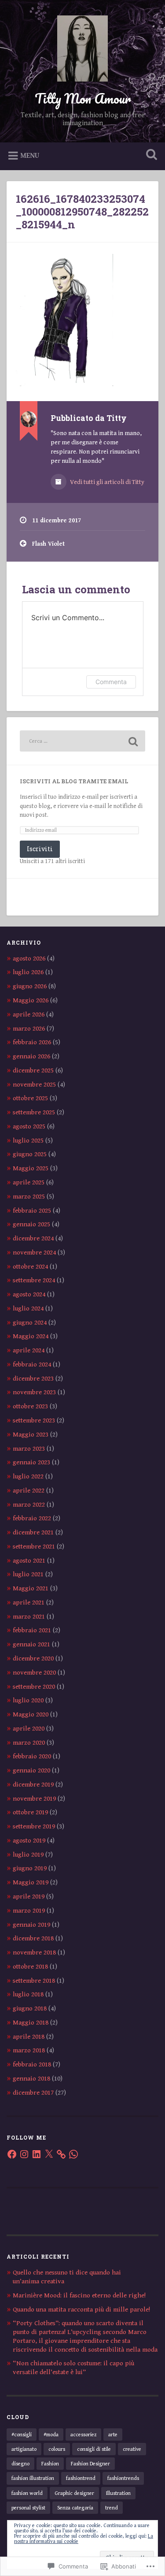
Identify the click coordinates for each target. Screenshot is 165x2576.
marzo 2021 (29, 1617)
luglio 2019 (28, 1855)
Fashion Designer (90, 2464)
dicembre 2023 (33, 1379)
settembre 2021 (34, 1547)
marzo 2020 (29, 1743)
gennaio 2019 (31, 1925)
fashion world (27, 2493)
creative (132, 2449)
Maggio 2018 (31, 2023)
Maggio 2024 (31, 1336)
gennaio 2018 (31, 2079)
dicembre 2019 (33, 1785)
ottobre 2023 (30, 1406)
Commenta (111, 682)
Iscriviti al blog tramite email (74, 781)
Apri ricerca (150, 155)
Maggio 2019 (31, 1882)
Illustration (118, 2493)
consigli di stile (94, 2449)
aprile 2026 (29, 1014)
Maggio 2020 (31, 1714)
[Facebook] (12, 2154)
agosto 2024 (29, 1294)
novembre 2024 (34, 1253)
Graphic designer (74, 2493)
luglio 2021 (28, 1574)
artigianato (24, 2449)
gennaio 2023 (31, 1462)
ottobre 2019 (30, 1812)
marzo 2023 (29, 1449)
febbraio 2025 (32, 1211)
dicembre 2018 (33, 1938)
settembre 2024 (34, 1280)
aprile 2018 (29, 2037)
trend (112, 2508)
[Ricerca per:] (82, 741)
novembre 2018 (34, 1952)
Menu (30, 156)
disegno (20, 2464)
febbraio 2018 (32, 2064)
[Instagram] (24, 2154)
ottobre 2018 (30, 1967)
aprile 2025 (29, 1182)
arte (113, 2435)
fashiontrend (81, 2478)
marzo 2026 (29, 1029)
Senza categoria (75, 2508)
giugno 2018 (30, 2008)
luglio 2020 (28, 1700)
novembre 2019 (34, 1799)
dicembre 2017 (33, 2093)
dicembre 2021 (33, 1532)
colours (57, 2449)
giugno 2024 (30, 1323)
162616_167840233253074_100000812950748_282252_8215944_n (82, 212)
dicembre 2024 (33, 1238)
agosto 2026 (29, 959)
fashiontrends (123, 2478)
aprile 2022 (29, 1491)
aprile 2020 (29, 1729)
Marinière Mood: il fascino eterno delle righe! (79, 2295)
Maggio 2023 (31, 1435)
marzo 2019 (29, 1911)
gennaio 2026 (31, 1056)
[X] (49, 2154)
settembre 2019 (34, 1826)
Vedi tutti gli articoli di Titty (106, 482)
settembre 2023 (34, 1420)
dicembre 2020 (33, 1658)
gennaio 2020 (31, 1770)
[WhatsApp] (73, 2154)
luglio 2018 (28, 1994)
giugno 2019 (30, 1868)
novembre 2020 (34, 1673)
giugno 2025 (30, 1154)
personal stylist (28, 2508)
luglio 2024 (28, 1308)
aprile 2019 (29, 1897)
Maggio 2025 (31, 1168)
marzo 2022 (29, 1505)
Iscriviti (40, 849)
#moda (51, 2435)
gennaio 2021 (31, 1644)
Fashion (50, 2464)
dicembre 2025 (33, 1070)
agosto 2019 (29, 1841)
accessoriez (83, 2435)
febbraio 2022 (32, 1518)
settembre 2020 (34, 1687)
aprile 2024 (29, 1350)
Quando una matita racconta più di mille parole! (81, 2310)
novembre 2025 (34, 1085)
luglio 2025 (28, 1141)
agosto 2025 (29, 1126)
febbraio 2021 (32, 1630)
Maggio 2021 (31, 1588)
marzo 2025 (29, 1197)
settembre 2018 (34, 1981)
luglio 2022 (28, 1476)
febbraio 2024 (32, 1364)
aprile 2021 (29, 1603)
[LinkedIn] (37, 2154)
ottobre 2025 (30, 1098)
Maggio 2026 (31, 1000)
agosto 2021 (29, 1561)
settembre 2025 (34, 1112)
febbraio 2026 (32, 1042)
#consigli (22, 2435)
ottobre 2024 (30, 1267)
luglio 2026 (28, 972)
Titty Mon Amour (83, 99)
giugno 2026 (30, 986)
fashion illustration (33, 2478)
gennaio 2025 (31, 1224)
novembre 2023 (34, 1392)
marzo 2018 (29, 2050)
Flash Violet (48, 544)
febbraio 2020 (32, 1756)
